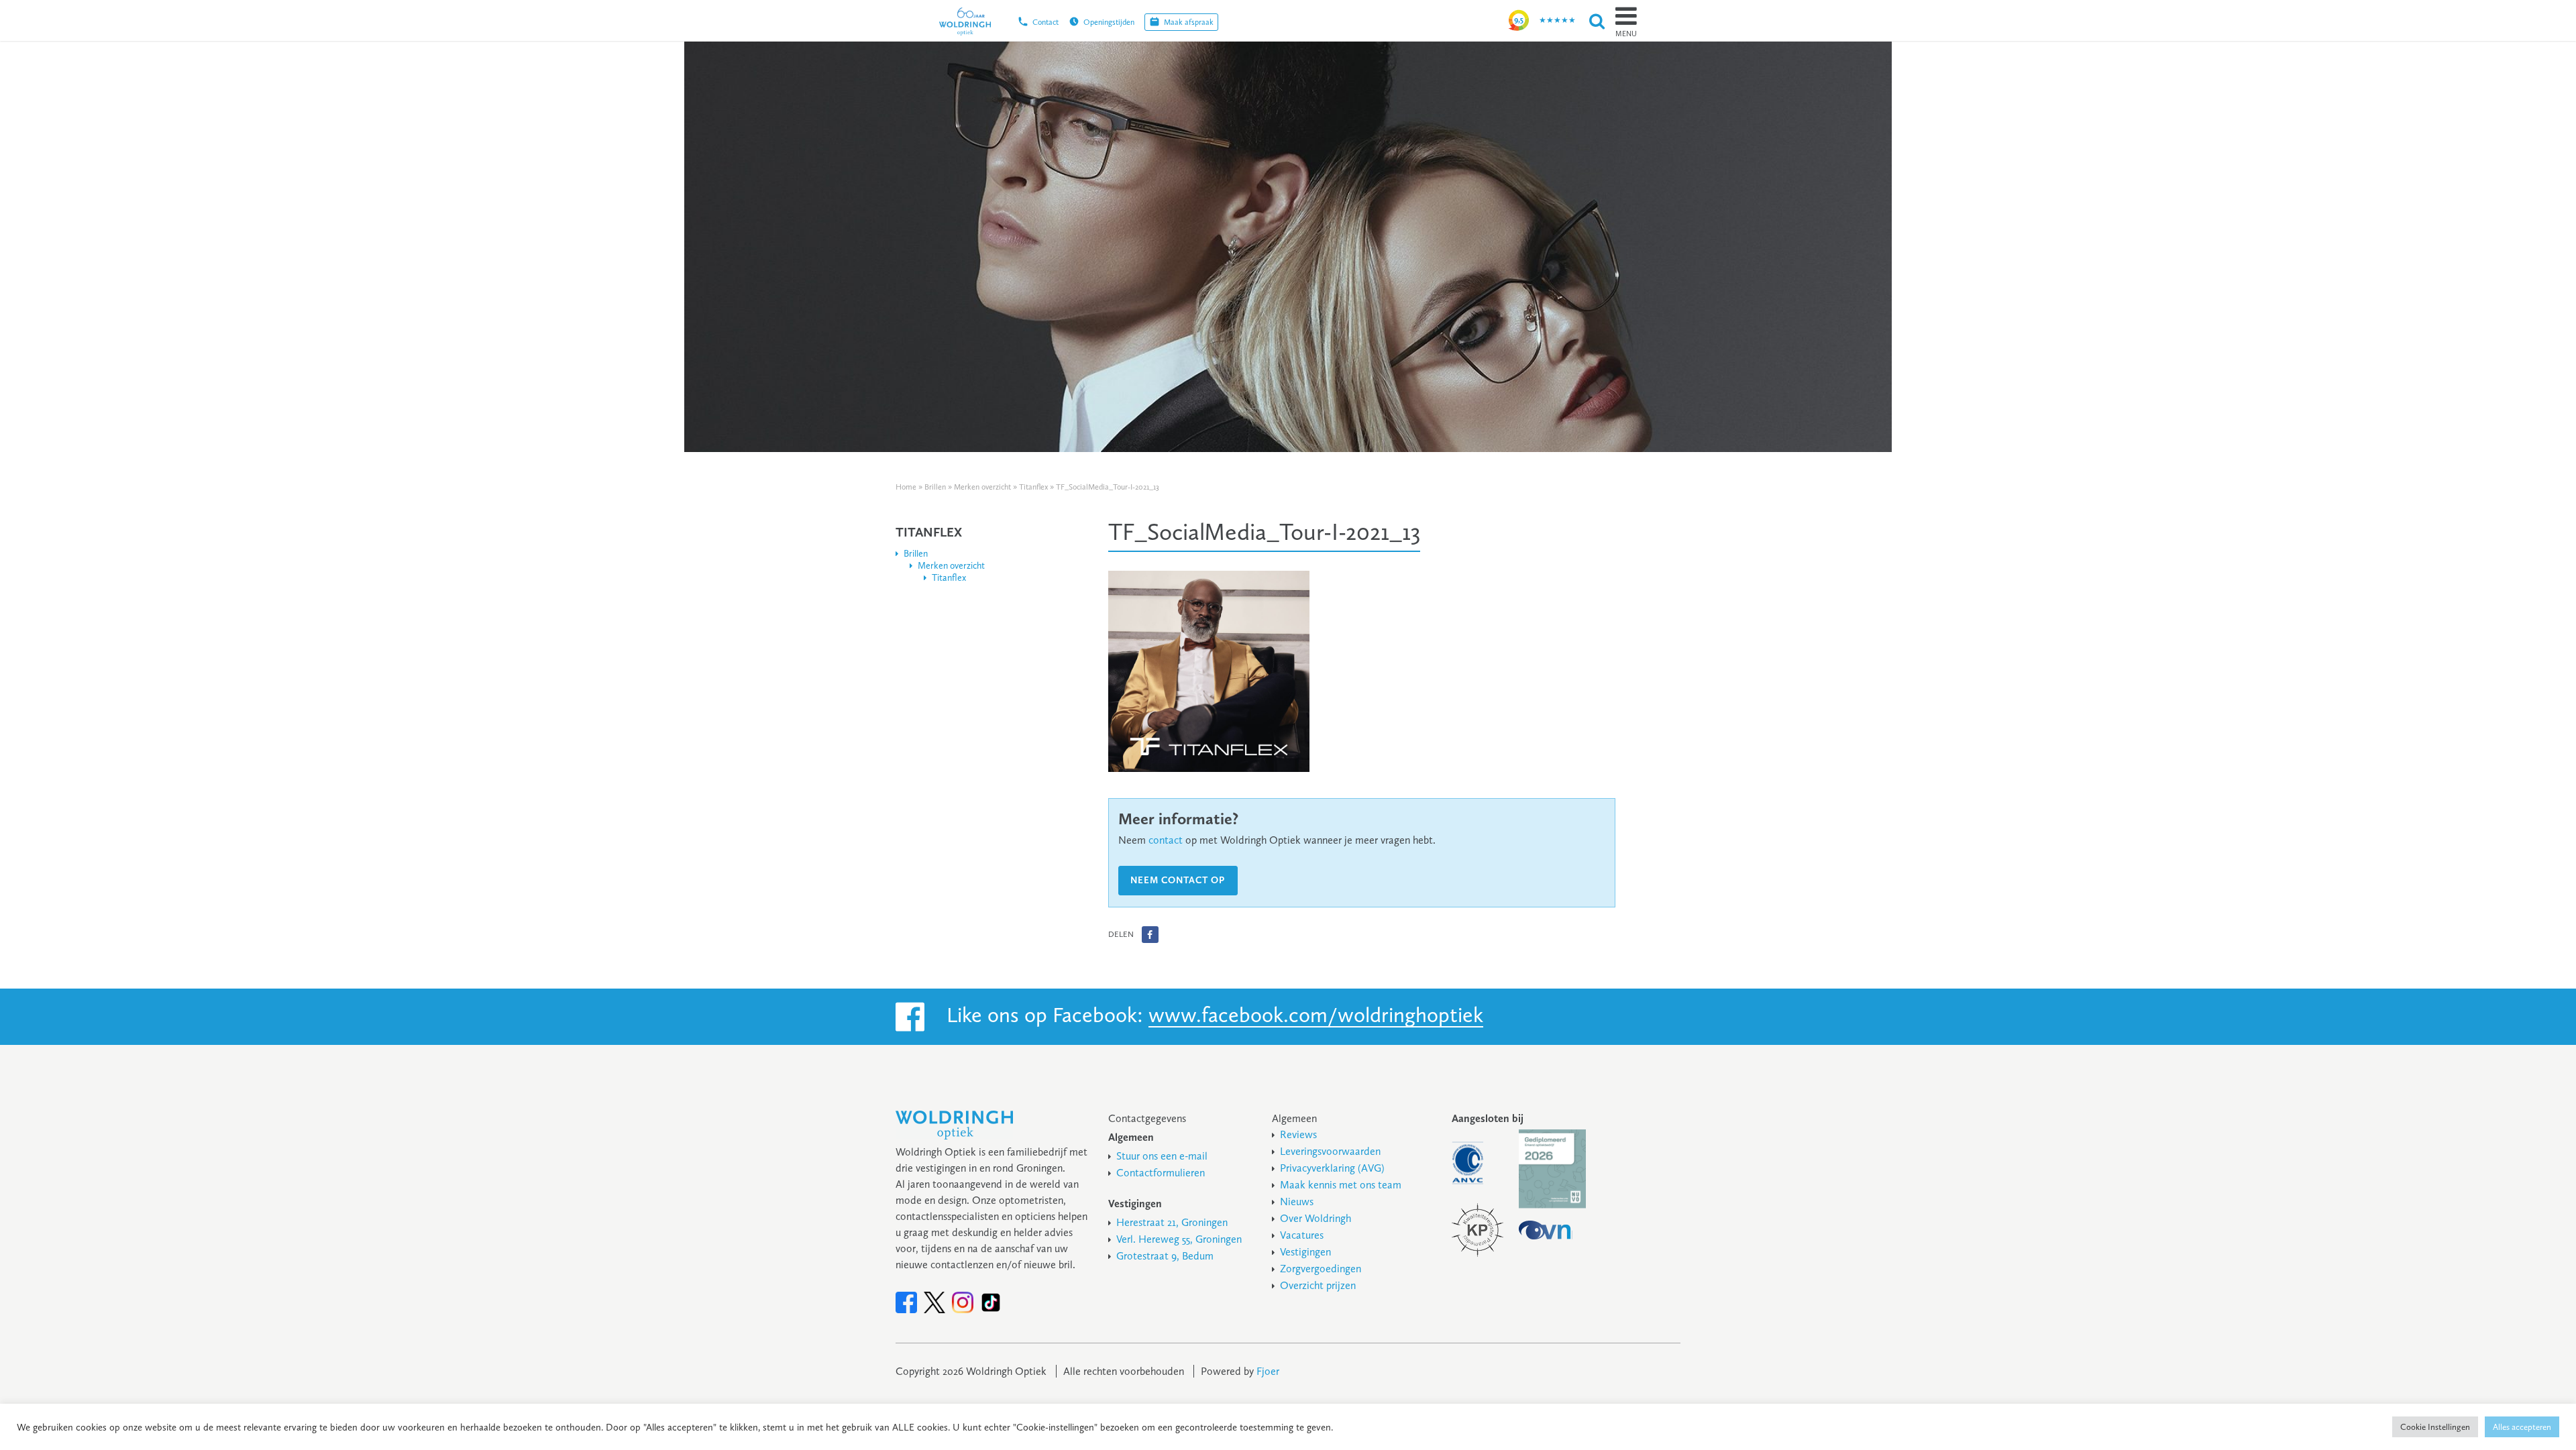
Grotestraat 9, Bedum (1165, 1256)
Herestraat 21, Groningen (1172, 1222)
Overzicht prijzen (1318, 1285)
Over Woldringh (1316, 1218)
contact (1166, 840)
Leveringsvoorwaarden (1330, 1151)
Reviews (1298, 1134)
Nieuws (1297, 1202)
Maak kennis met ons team (1341, 1185)
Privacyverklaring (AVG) (1332, 1168)
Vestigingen (1305, 1252)
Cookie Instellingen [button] (2435, 1427)
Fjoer (1268, 1371)
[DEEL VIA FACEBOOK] (1150, 935)
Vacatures (1302, 1235)
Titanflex (1033, 487)
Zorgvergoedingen (1321, 1269)
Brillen (935, 487)
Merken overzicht (982, 487)
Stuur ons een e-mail (1162, 1156)
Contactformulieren (1161, 1173)
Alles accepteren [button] (2522, 1427)
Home (906, 487)
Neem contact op (1178, 880)
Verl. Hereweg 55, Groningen (1179, 1239)
